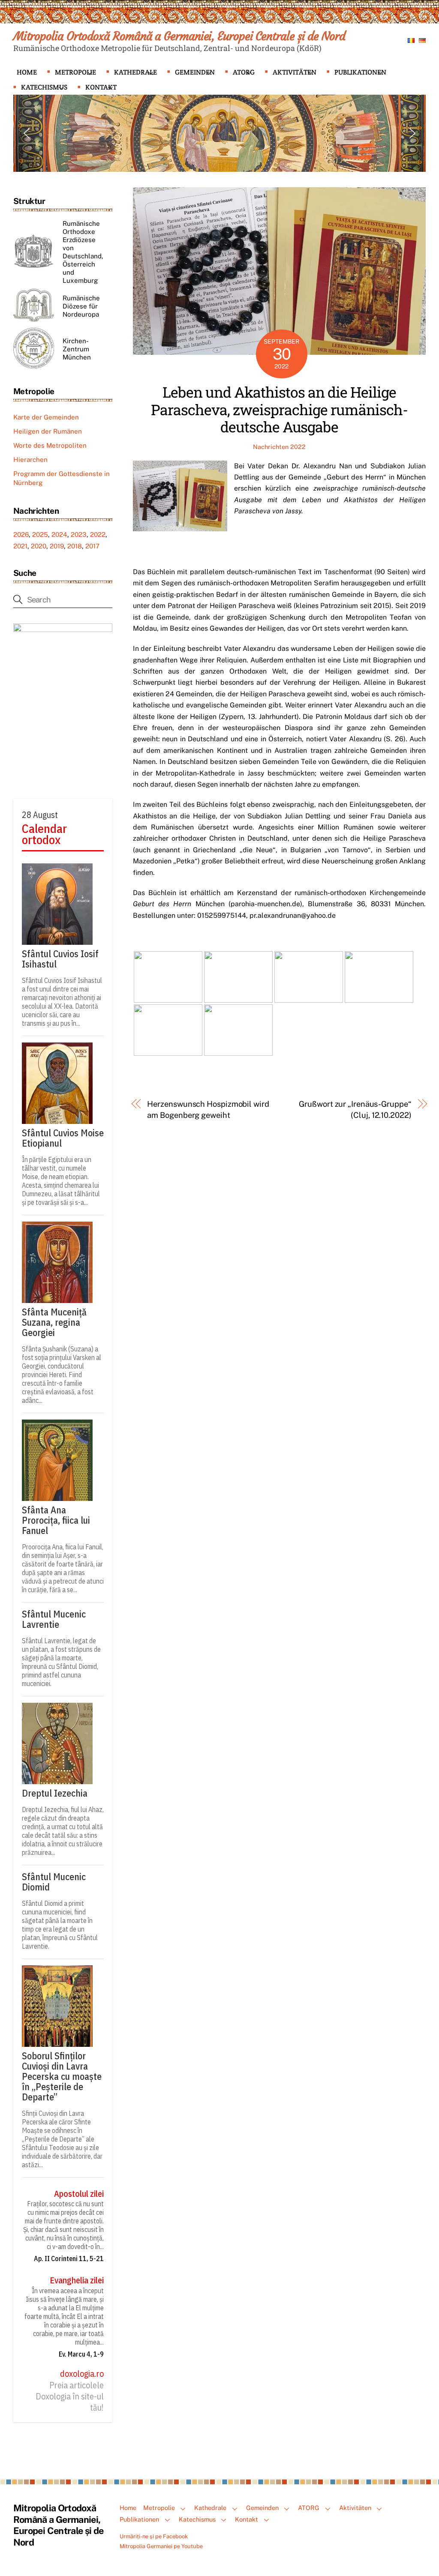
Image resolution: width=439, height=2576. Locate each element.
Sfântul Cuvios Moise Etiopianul (63, 1138)
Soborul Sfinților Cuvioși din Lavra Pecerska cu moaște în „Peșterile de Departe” (62, 2076)
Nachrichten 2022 (279, 447)
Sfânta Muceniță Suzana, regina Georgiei (54, 1322)
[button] (27, 133)
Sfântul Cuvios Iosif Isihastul (60, 959)
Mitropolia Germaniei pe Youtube (161, 2546)
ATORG (244, 72)
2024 (59, 535)
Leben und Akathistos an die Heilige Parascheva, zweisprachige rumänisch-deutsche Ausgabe (279, 409)
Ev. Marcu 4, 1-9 (81, 2354)
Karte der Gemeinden (46, 417)
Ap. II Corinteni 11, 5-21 (69, 2258)
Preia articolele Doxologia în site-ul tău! (70, 2397)
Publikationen (360, 72)
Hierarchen (30, 460)
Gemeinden (195, 72)
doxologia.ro (82, 2374)
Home (27, 72)
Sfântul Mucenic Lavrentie (54, 1619)
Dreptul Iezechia (55, 1793)
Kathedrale (135, 72)
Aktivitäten (295, 72)
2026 (21, 535)
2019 (57, 546)
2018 (75, 546)
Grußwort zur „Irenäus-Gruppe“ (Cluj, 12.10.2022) (355, 1110)
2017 (92, 546)
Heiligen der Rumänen (48, 431)
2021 (20, 546)
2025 (40, 535)
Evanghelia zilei (77, 2280)
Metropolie (75, 72)
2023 (79, 535)
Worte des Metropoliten (50, 445)
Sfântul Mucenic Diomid (54, 1882)
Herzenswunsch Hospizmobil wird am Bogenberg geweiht (208, 1110)
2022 (98, 535)
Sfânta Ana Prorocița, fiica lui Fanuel (56, 1520)
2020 (39, 546)
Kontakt (101, 87)
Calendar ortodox (44, 834)
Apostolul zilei (79, 2194)
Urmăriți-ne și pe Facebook (154, 2536)
